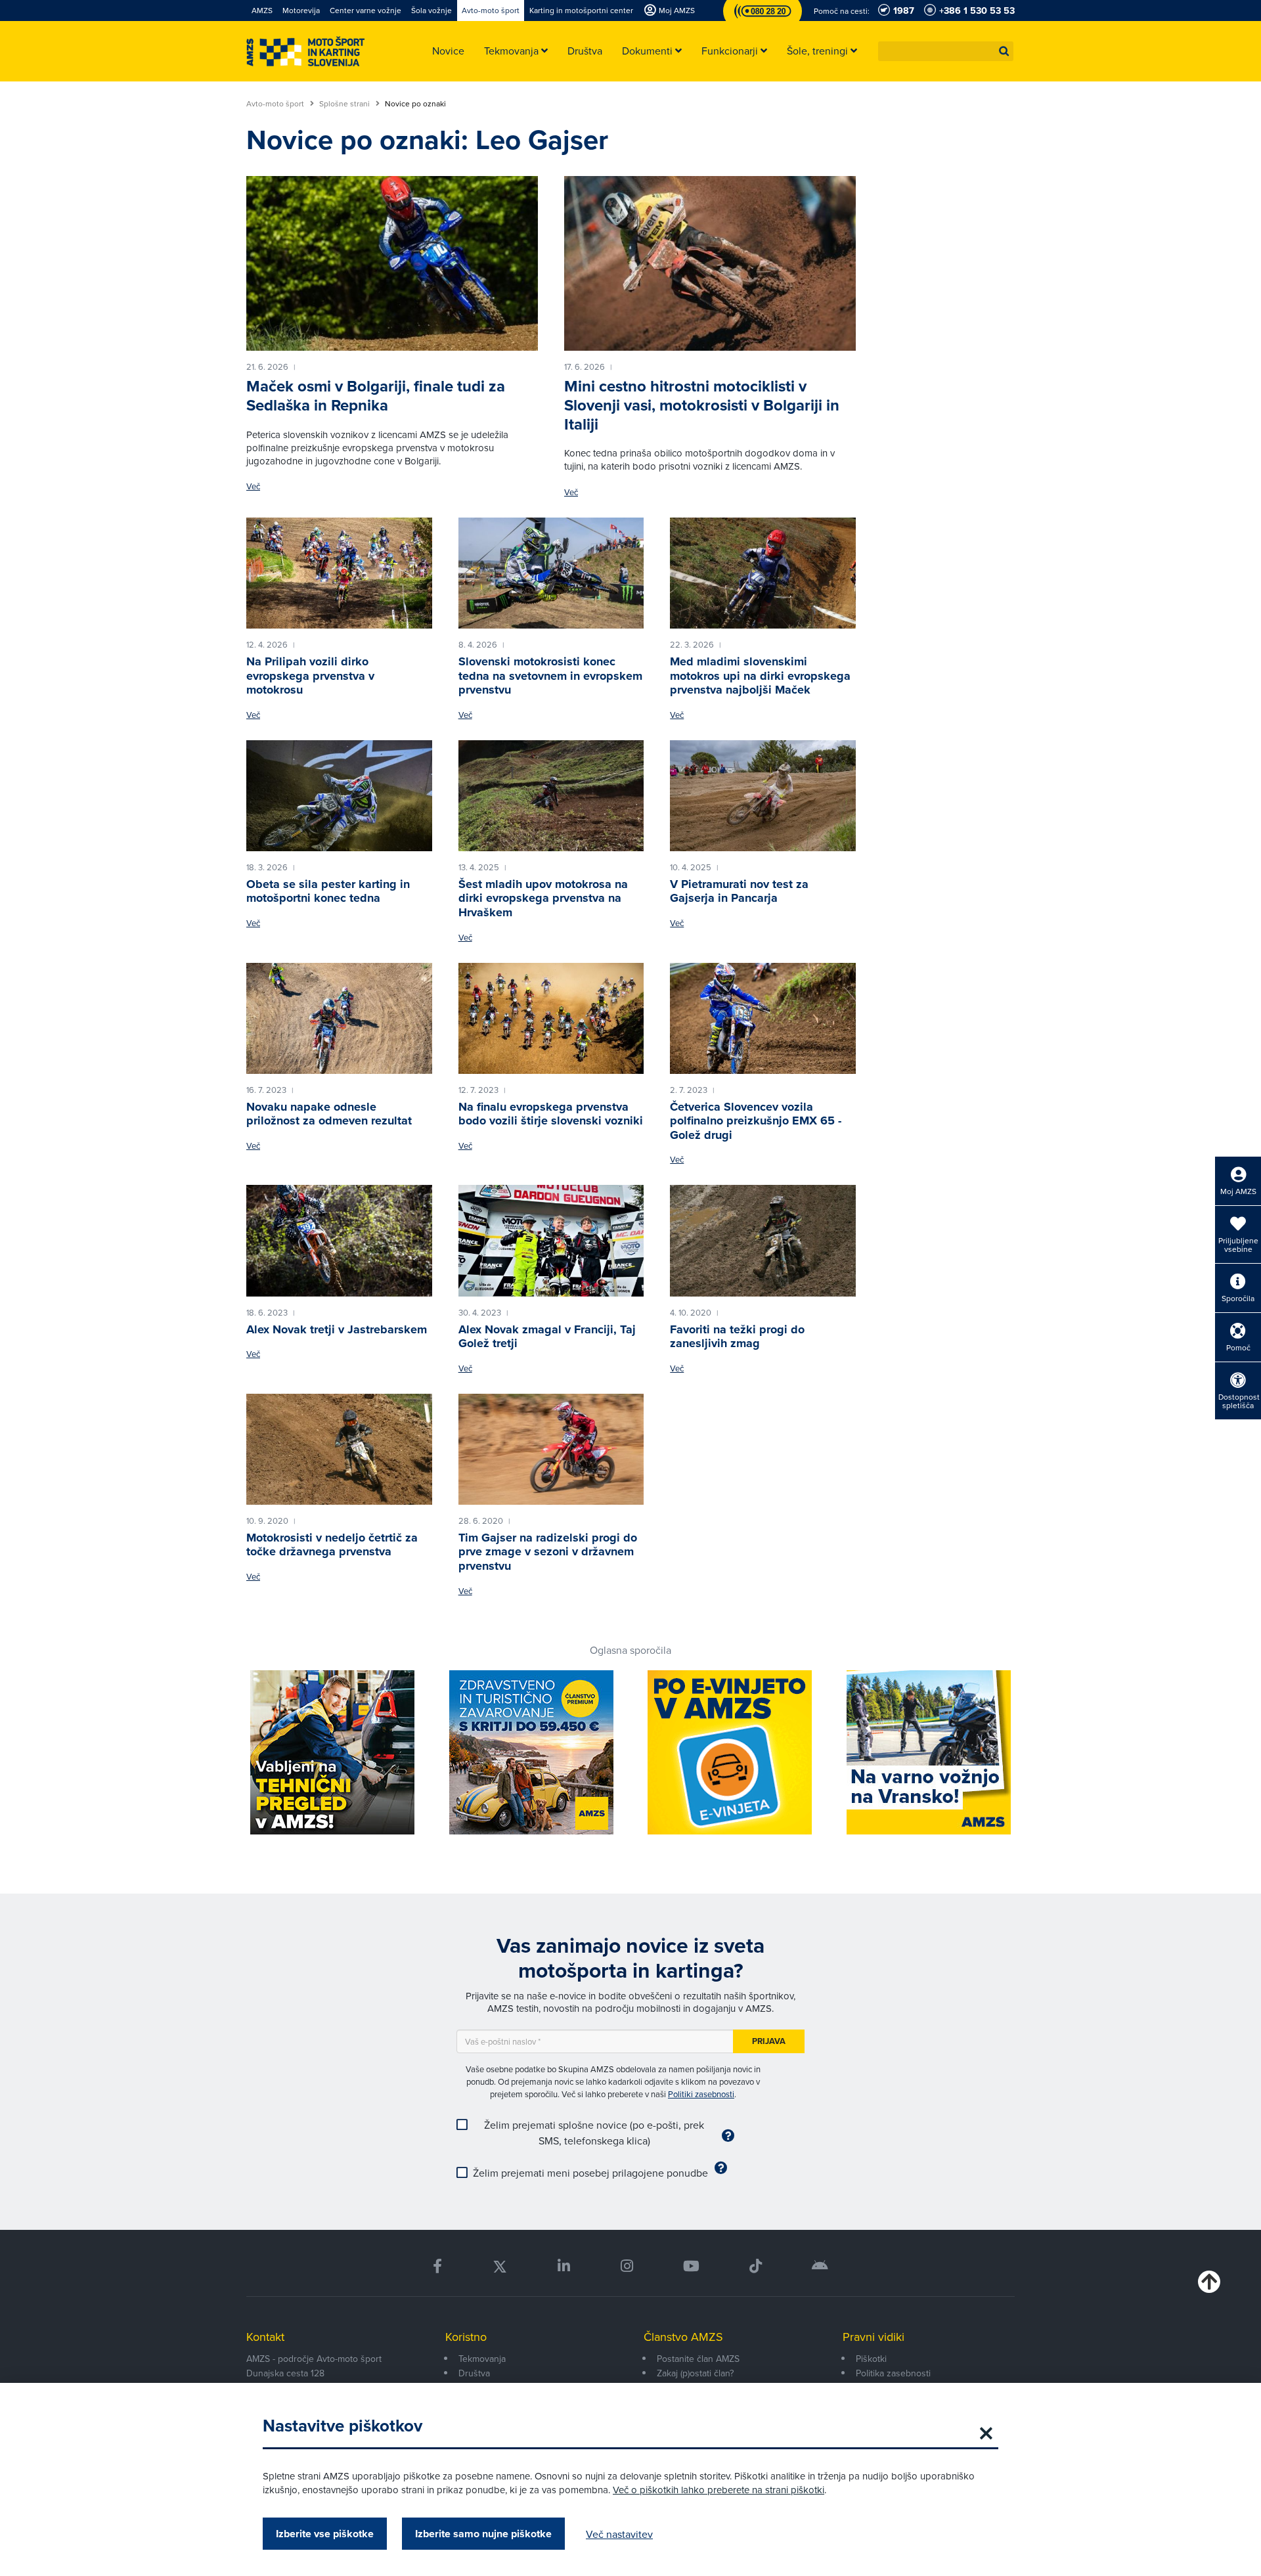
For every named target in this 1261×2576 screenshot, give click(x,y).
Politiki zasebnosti (701, 2094)
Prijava (769, 2041)
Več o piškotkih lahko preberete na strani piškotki (719, 2490)
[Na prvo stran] (305, 52)
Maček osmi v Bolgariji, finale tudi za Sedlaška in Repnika (376, 396)
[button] (1004, 51)
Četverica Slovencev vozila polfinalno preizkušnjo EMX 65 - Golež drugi (756, 1121)
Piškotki (871, 2359)
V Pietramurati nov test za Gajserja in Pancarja (739, 891)
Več (253, 486)
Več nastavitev (619, 2534)
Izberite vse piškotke (325, 2534)
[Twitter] (500, 2266)
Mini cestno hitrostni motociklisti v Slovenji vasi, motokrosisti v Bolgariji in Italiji (702, 405)
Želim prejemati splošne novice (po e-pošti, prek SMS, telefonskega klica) (594, 2133)
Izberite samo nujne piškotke (483, 2534)
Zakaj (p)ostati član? (695, 2373)
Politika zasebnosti (893, 2373)
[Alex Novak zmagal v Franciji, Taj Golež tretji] (551, 1241)
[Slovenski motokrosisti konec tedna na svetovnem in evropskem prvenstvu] (551, 573)
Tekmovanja (482, 2359)
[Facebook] (437, 2266)
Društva (474, 2373)
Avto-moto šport (276, 104)
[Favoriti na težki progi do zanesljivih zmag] (763, 1241)
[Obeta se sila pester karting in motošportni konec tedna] (339, 796)
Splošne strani (345, 104)
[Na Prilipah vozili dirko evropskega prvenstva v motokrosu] (339, 573)
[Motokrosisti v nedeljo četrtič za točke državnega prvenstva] (339, 1450)
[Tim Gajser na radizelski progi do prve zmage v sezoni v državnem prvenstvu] (551, 1450)
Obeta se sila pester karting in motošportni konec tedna (328, 891)
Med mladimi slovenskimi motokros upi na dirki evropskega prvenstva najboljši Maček (760, 676)
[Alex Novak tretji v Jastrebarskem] (339, 1241)
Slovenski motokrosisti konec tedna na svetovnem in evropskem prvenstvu (550, 676)
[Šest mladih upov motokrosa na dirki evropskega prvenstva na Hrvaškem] (551, 796)
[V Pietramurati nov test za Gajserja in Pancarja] (763, 796)
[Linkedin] (564, 2266)
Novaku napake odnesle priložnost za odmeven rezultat (329, 1114)
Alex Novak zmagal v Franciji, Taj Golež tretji (547, 1337)
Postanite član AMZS (698, 2359)
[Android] (820, 2266)
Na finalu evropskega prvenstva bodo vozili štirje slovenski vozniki (551, 1114)
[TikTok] (756, 2266)
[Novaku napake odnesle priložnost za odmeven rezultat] (339, 1019)
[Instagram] (626, 2266)
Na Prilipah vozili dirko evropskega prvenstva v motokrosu (310, 676)
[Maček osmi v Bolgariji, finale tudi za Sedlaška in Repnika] (392, 263)
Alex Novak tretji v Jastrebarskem (337, 1329)
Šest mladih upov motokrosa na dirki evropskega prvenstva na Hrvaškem (543, 898)
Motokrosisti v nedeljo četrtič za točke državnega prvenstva (332, 1545)
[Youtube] (691, 2266)
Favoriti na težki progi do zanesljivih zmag (737, 1337)
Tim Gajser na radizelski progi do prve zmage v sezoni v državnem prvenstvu (548, 1552)
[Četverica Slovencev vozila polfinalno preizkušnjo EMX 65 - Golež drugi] (763, 1019)
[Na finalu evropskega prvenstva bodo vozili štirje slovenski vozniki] (551, 1019)
